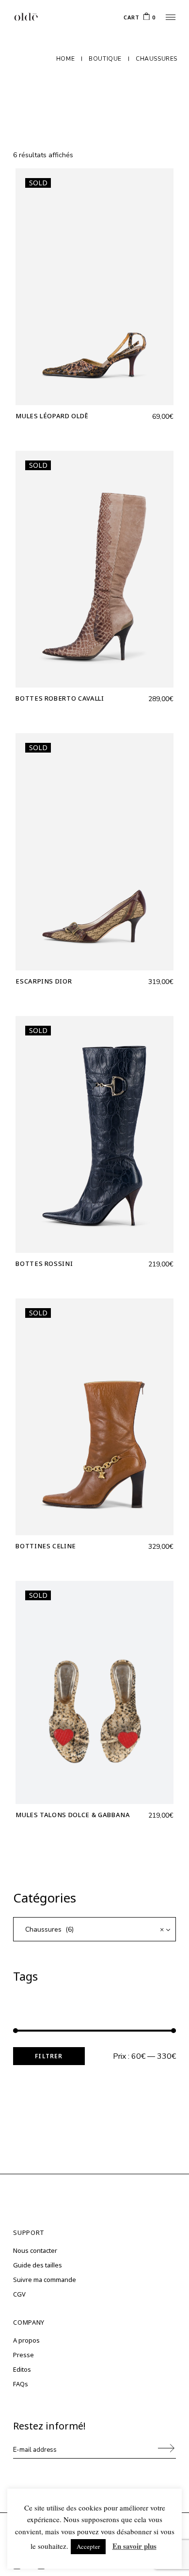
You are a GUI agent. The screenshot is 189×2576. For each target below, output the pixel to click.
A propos (26, 2340)
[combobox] (94, 1929)
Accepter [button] (88, 2546)
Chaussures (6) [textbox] (94, 1929)
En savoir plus (134, 2546)
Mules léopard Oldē (52, 416)
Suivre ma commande (45, 2280)
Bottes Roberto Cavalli (60, 698)
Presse (24, 2355)
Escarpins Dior (44, 981)
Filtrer (49, 2056)
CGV (19, 2294)
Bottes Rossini (44, 1263)
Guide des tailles (38, 2265)
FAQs (21, 2384)
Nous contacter (35, 2250)
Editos (22, 2369)
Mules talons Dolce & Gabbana (73, 1815)
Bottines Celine (46, 1546)
